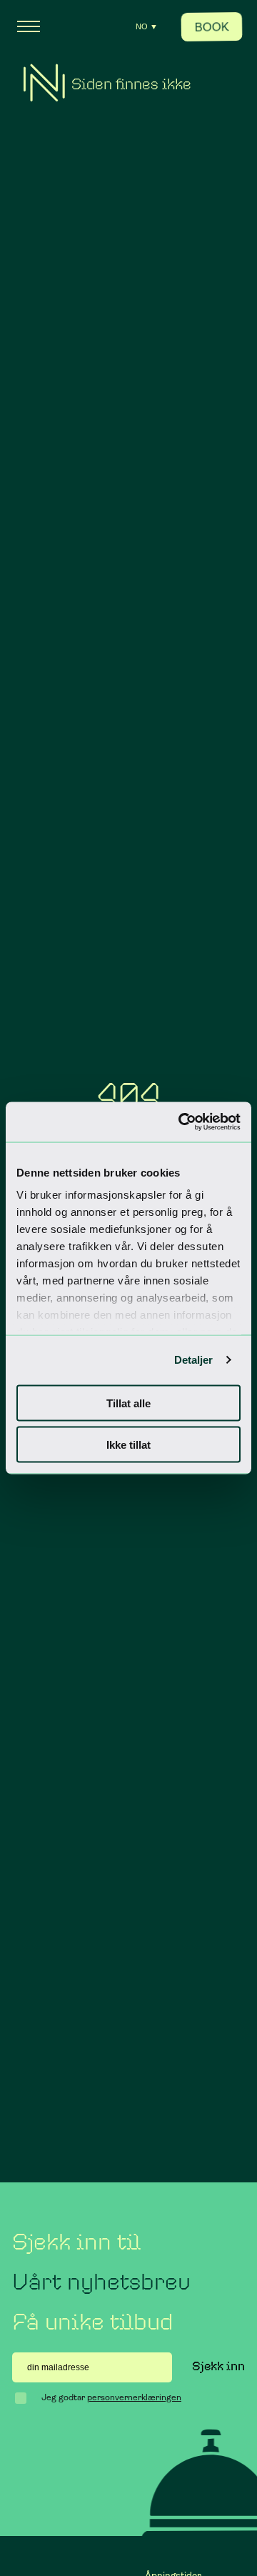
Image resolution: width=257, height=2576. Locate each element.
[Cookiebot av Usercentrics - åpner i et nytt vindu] (181, 1122)
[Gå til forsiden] (44, 83)
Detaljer (194, 1360)
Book (212, 27)
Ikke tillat (128, 1445)
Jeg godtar (111, 2397)
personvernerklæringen (134, 2397)
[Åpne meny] (29, 26)
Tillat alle (128, 1403)
